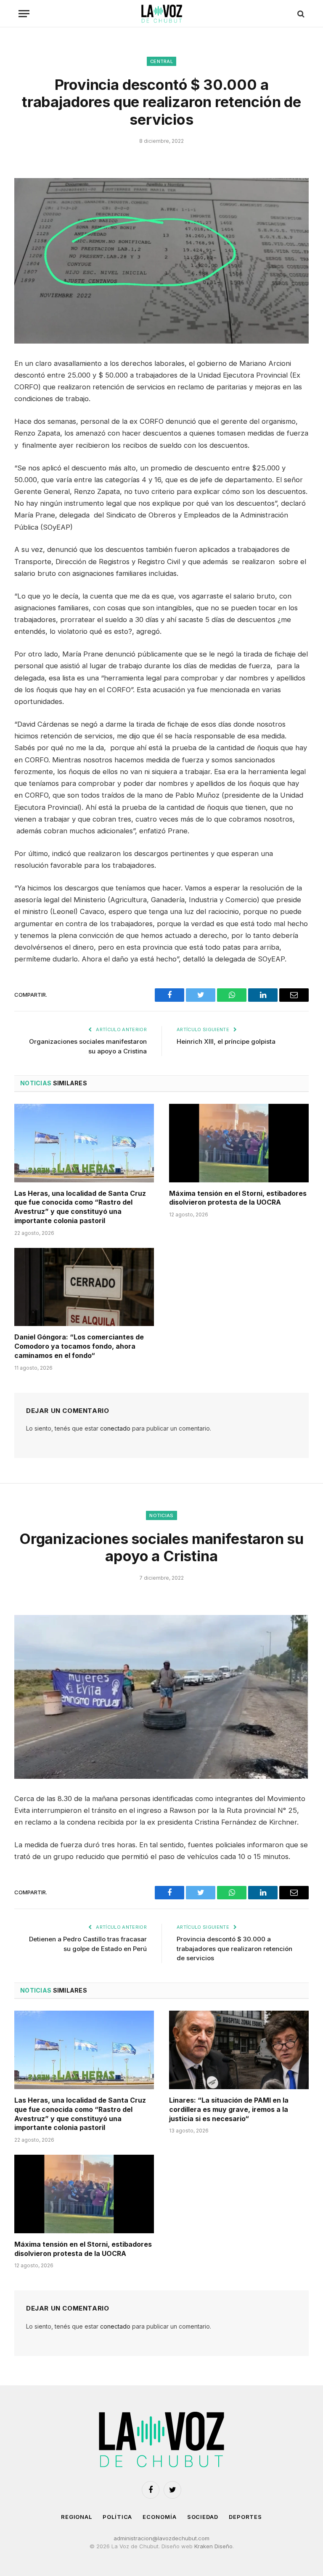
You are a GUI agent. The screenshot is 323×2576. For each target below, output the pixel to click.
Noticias (161, 1515)
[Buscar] (300, 14)
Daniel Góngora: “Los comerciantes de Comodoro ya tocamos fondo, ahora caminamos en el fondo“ (79, 1346)
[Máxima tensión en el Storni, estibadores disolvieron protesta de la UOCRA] (239, 1143)
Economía (159, 2517)
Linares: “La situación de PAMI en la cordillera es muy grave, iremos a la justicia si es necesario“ (229, 2109)
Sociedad (203, 2517)
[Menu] (24, 14)
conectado (115, 1428)
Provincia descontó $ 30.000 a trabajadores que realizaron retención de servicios (234, 1948)
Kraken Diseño (213, 2546)
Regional (77, 2517)
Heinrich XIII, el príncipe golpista (226, 1041)
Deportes (245, 2517)
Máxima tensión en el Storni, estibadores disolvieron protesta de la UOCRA (238, 1198)
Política (117, 2517)
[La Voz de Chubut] (161, 14)
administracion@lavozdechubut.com (161, 2538)
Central (161, 61)
